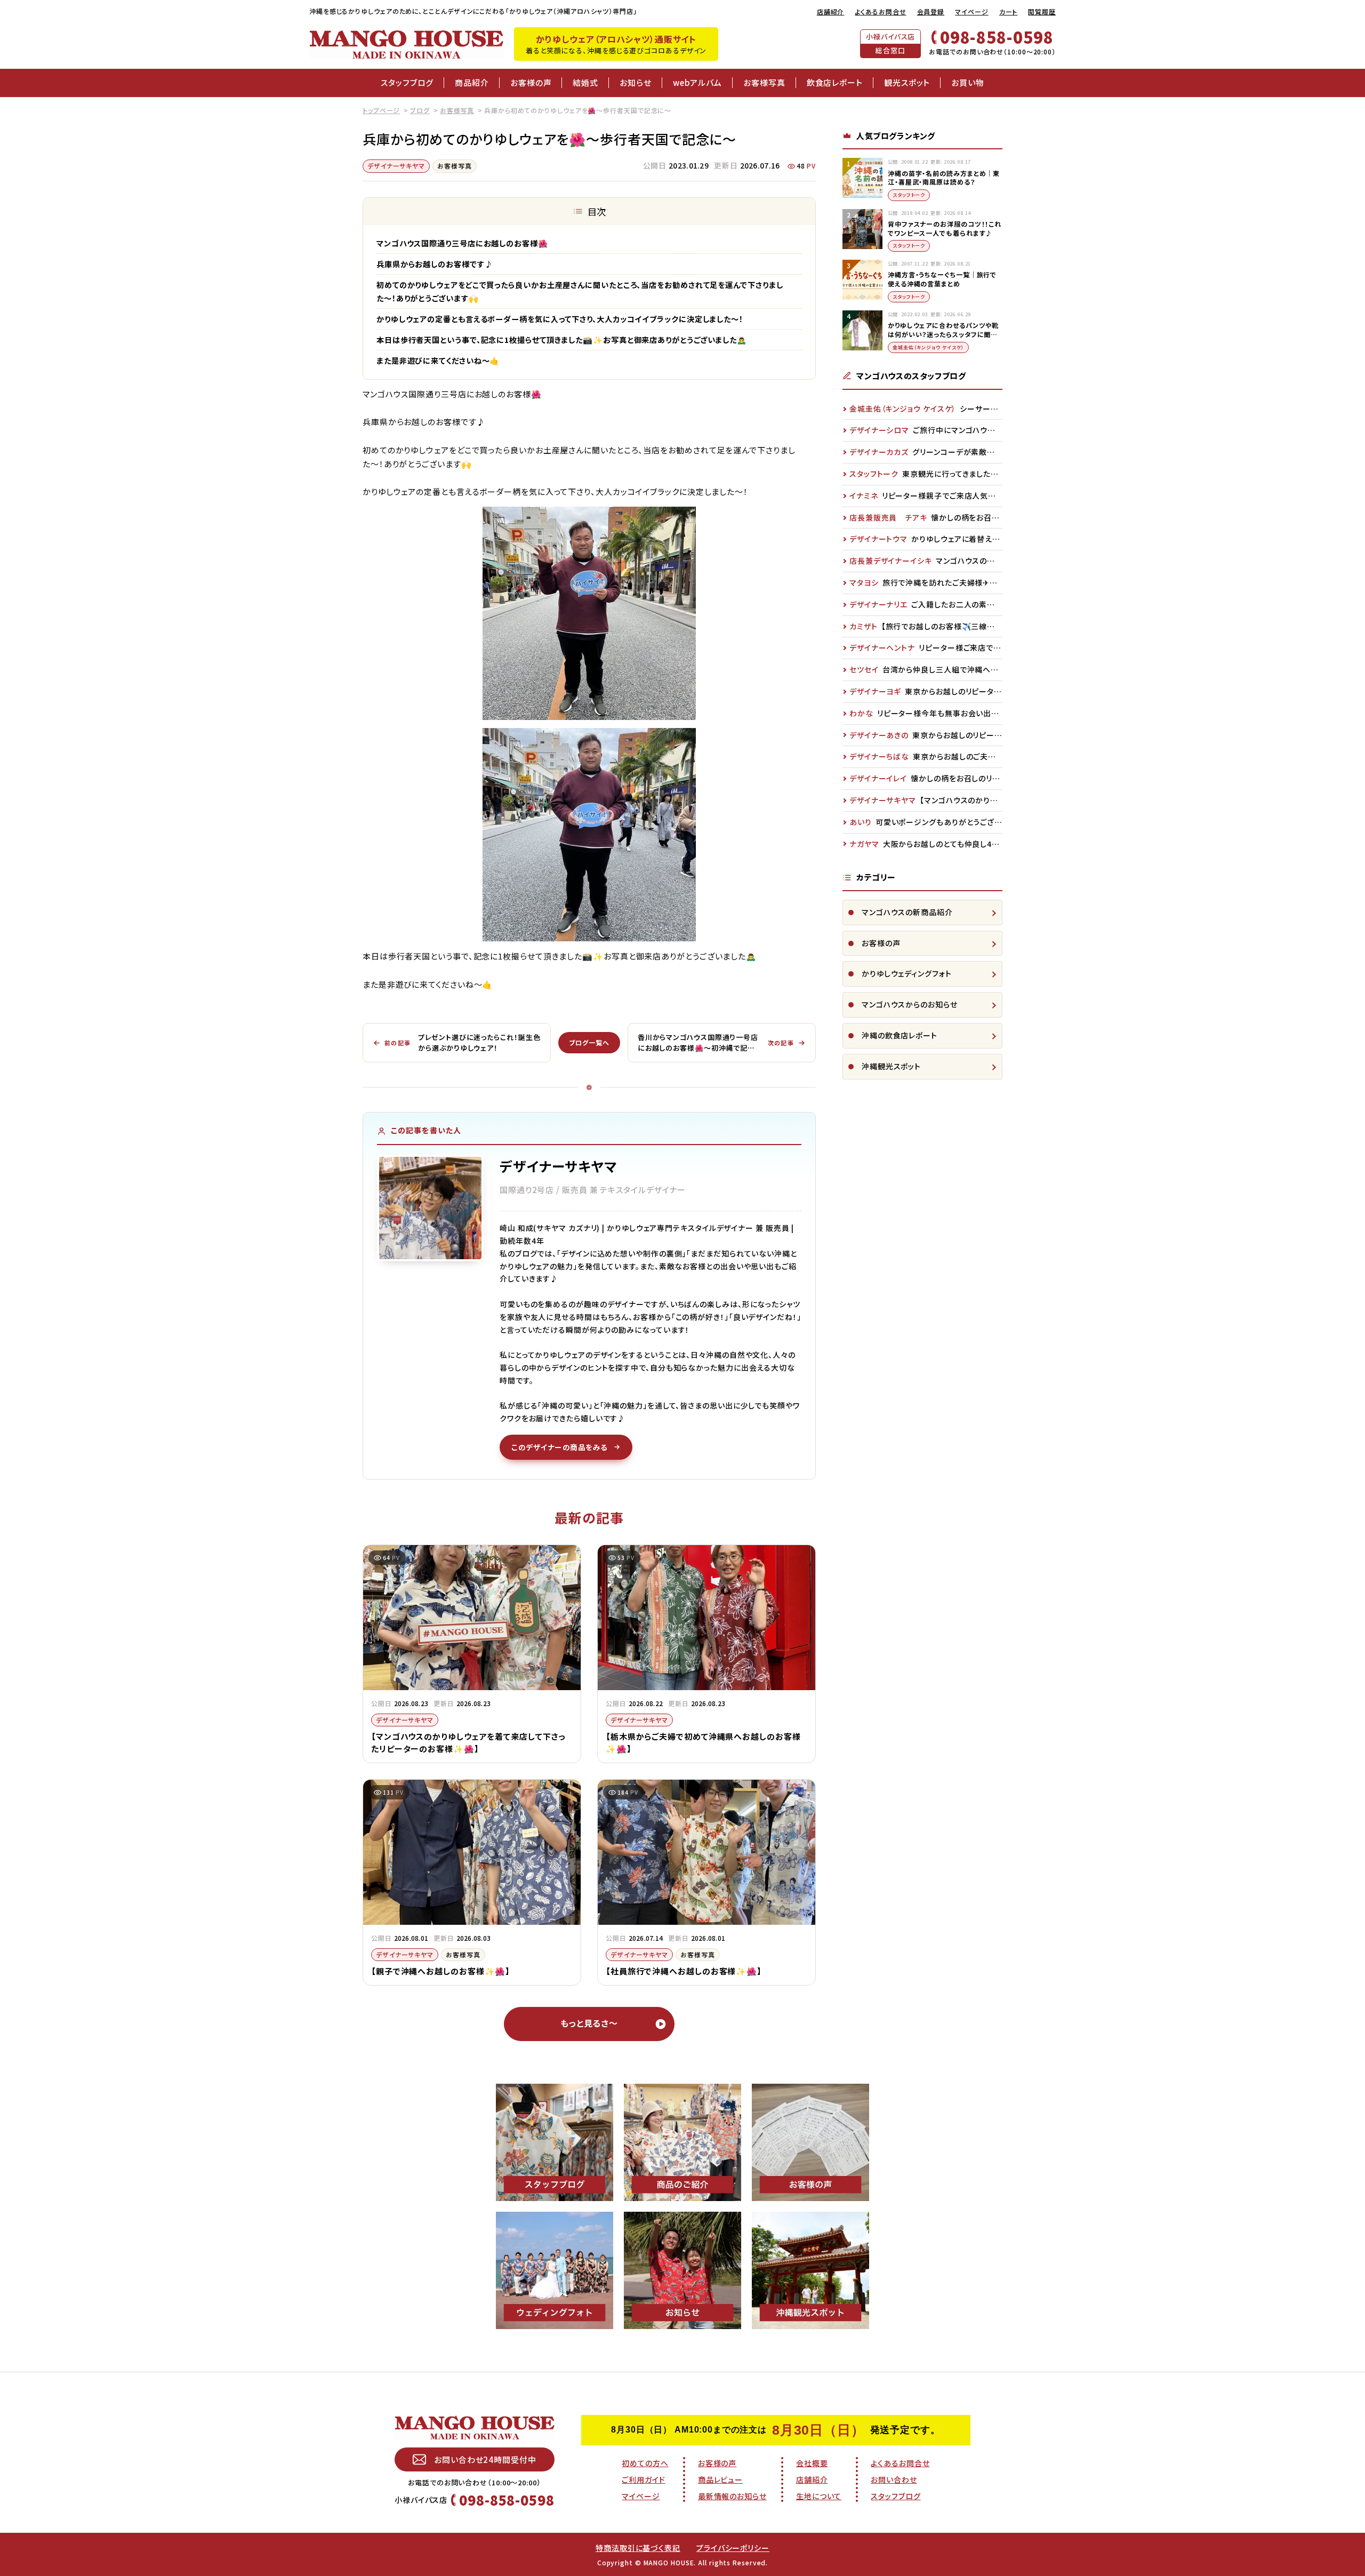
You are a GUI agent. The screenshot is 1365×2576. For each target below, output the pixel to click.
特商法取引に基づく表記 (638, 2548)
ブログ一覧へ (589, 1042)
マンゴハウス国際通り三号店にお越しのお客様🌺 (462, 243)
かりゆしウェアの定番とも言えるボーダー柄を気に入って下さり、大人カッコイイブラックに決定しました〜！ (560, 319)
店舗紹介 (831, 11)
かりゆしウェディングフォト (907, 973)
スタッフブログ (407, 82)
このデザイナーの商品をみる (560, 1447)
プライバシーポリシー (733, 2548)
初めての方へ (645, 2463)
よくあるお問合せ (880, 11)
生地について (819, 2496)
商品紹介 (472, 82)
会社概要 (812, 2463)
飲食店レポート (835, 82)
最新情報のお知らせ (732, 2496)
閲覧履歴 (1042, 11)
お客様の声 (531, 82)
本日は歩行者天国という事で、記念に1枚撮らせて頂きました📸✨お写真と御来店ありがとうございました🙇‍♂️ (562, 339)
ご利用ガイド (643, 2479)
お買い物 (968, 82)
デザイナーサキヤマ (396, 166)
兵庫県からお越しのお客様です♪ (435, 264)
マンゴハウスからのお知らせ (910, 1004)
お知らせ (636, 82)
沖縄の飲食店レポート (900, 1035)
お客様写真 (764, 82)
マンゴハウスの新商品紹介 (907, 912)
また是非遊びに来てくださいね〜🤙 (438, 360)
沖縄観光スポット (891, 1066)
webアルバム (697, 82)
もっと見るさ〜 (589, 2023)
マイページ (972, 11)
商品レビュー (720, 2479)
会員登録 (931, 11)
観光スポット (907, 82)
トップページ (381, 110)
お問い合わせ (894, 2479)
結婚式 (585, 82)
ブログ (420, 110)
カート (1009, 11)
